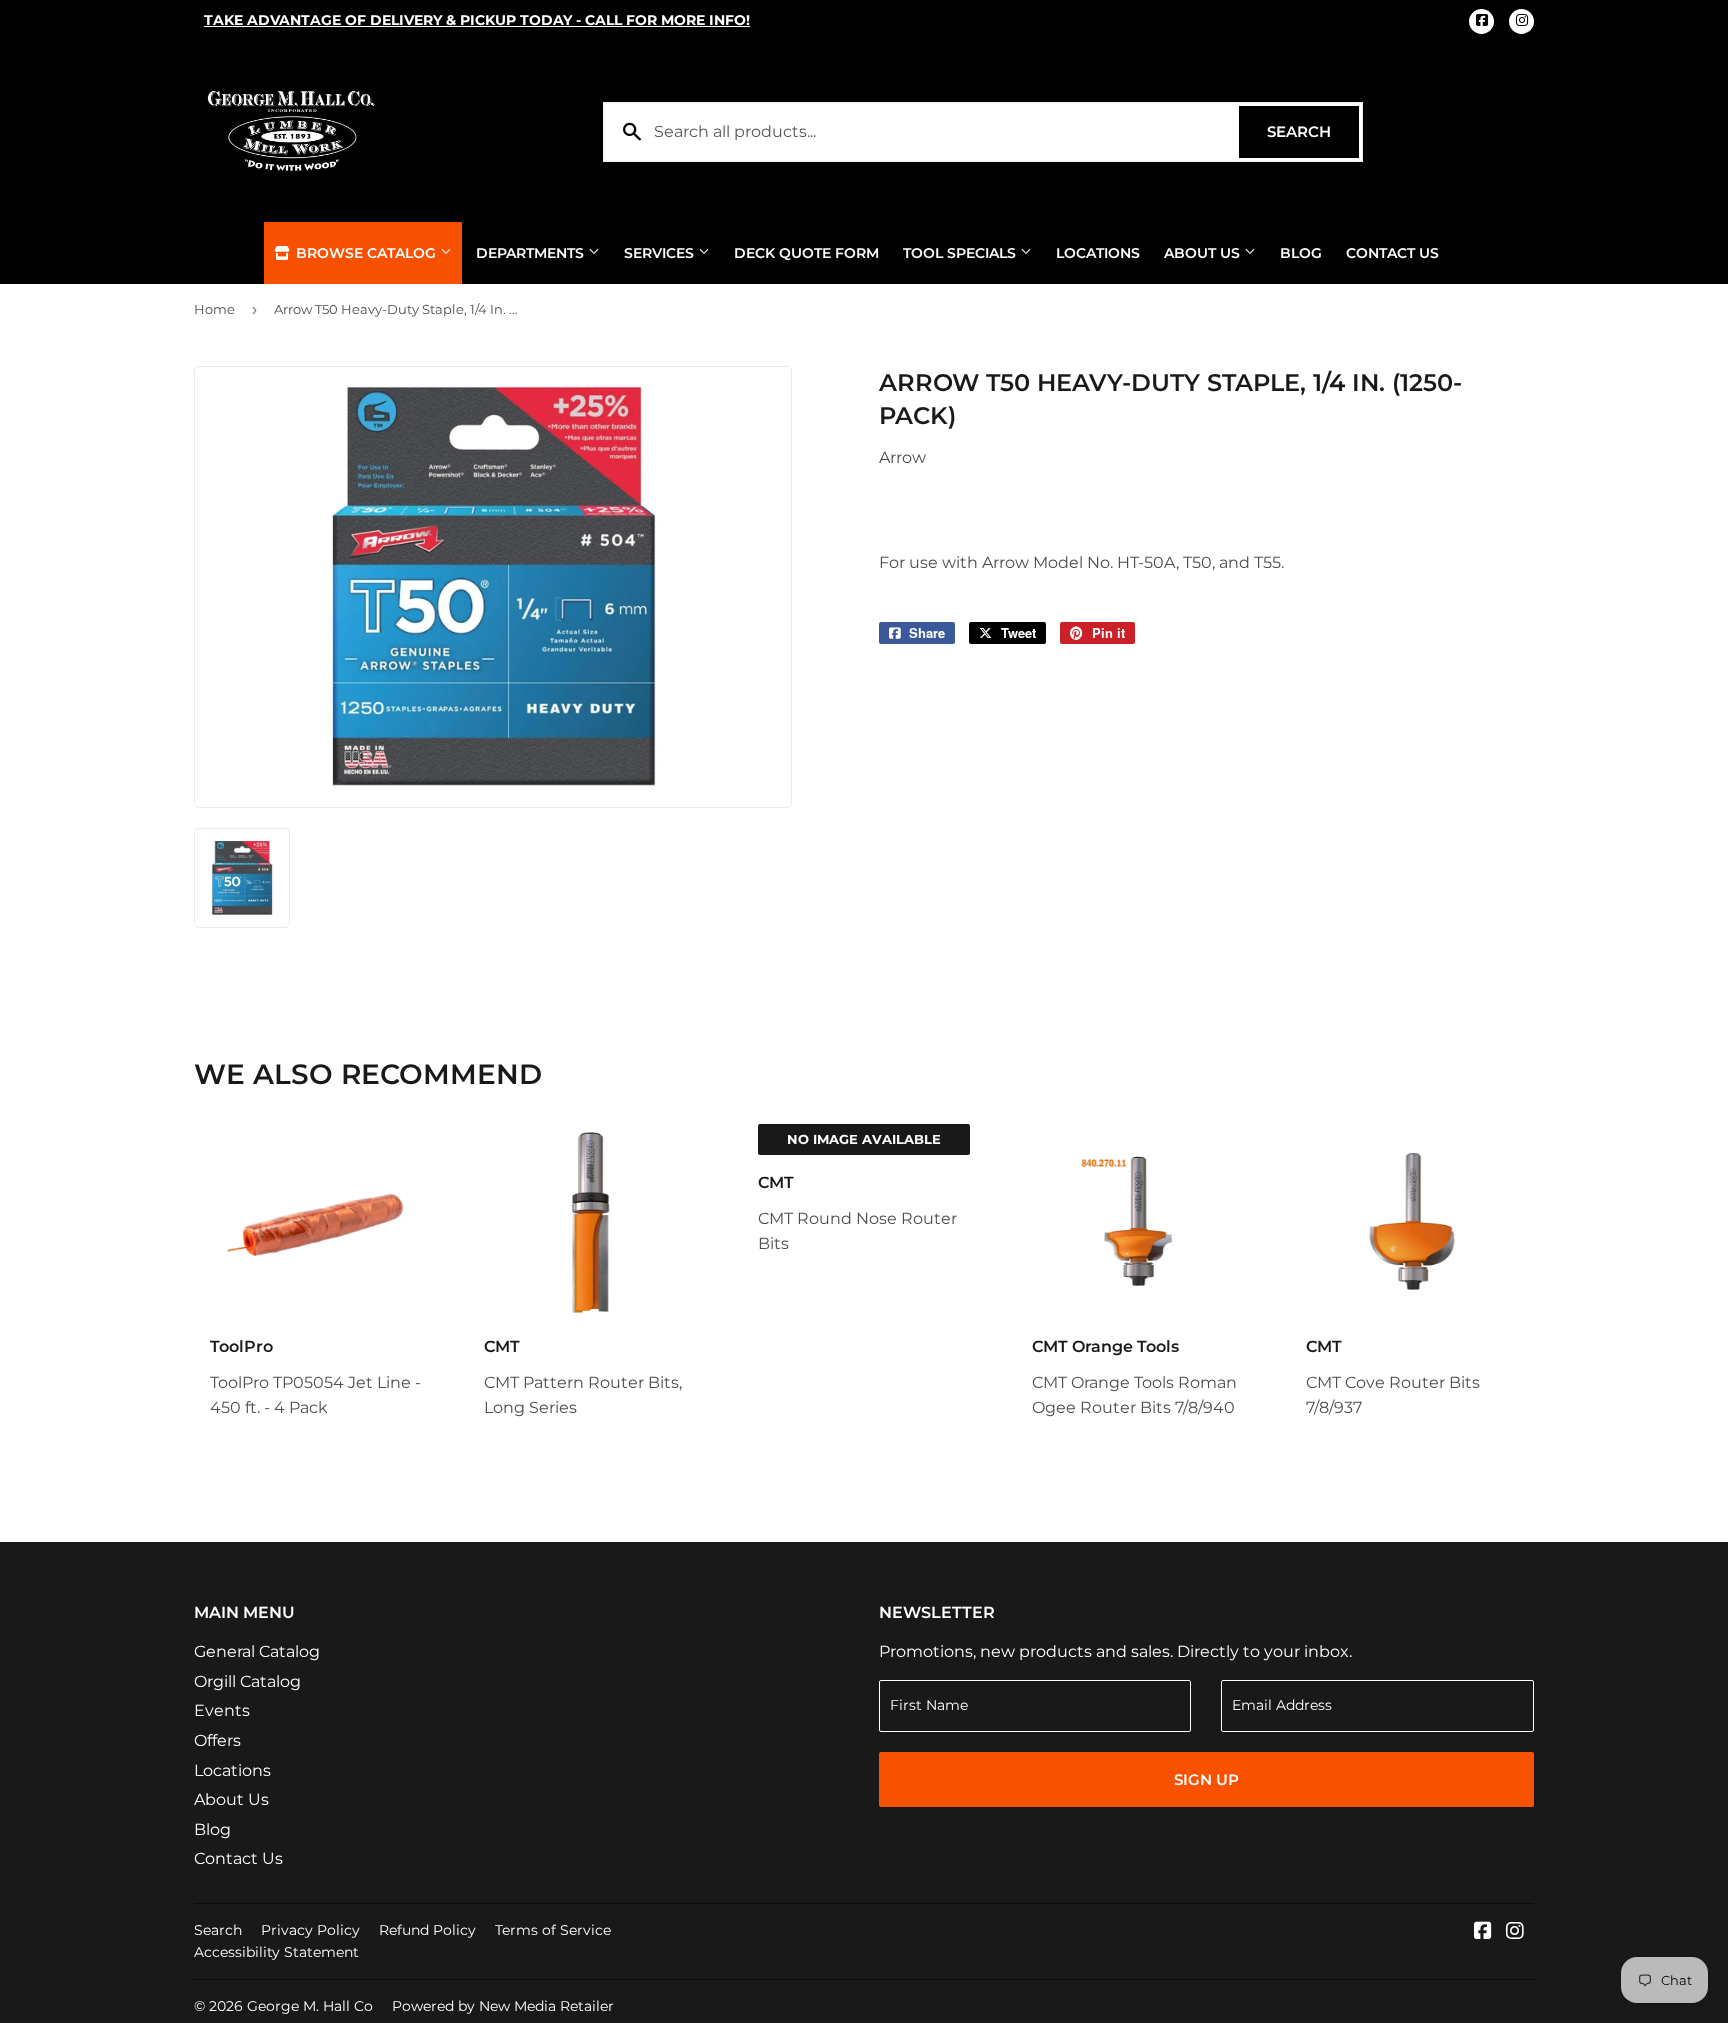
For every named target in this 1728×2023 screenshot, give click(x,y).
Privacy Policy (310, 1930)
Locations (1098, 253)
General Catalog (257, 1651)
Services (661, 253)
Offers (217, 1740)
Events (222, 1710)
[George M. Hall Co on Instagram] (1515, 1932)
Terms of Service (553, 1930)
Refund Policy (427, 1930)
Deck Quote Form (806, 253)
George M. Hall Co (310, 2006)
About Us (1204, 253)
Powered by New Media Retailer (503, 2006)
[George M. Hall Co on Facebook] (1483, 1932)
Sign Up (1206, 1779)
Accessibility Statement (276, 1952)
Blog (1301, 253)
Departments (532, 253)
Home (214, 309)
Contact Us (1392, 253)
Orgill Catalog (247, 1681)
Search (1313, 131)
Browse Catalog (366, 253)
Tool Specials (961, 253)
